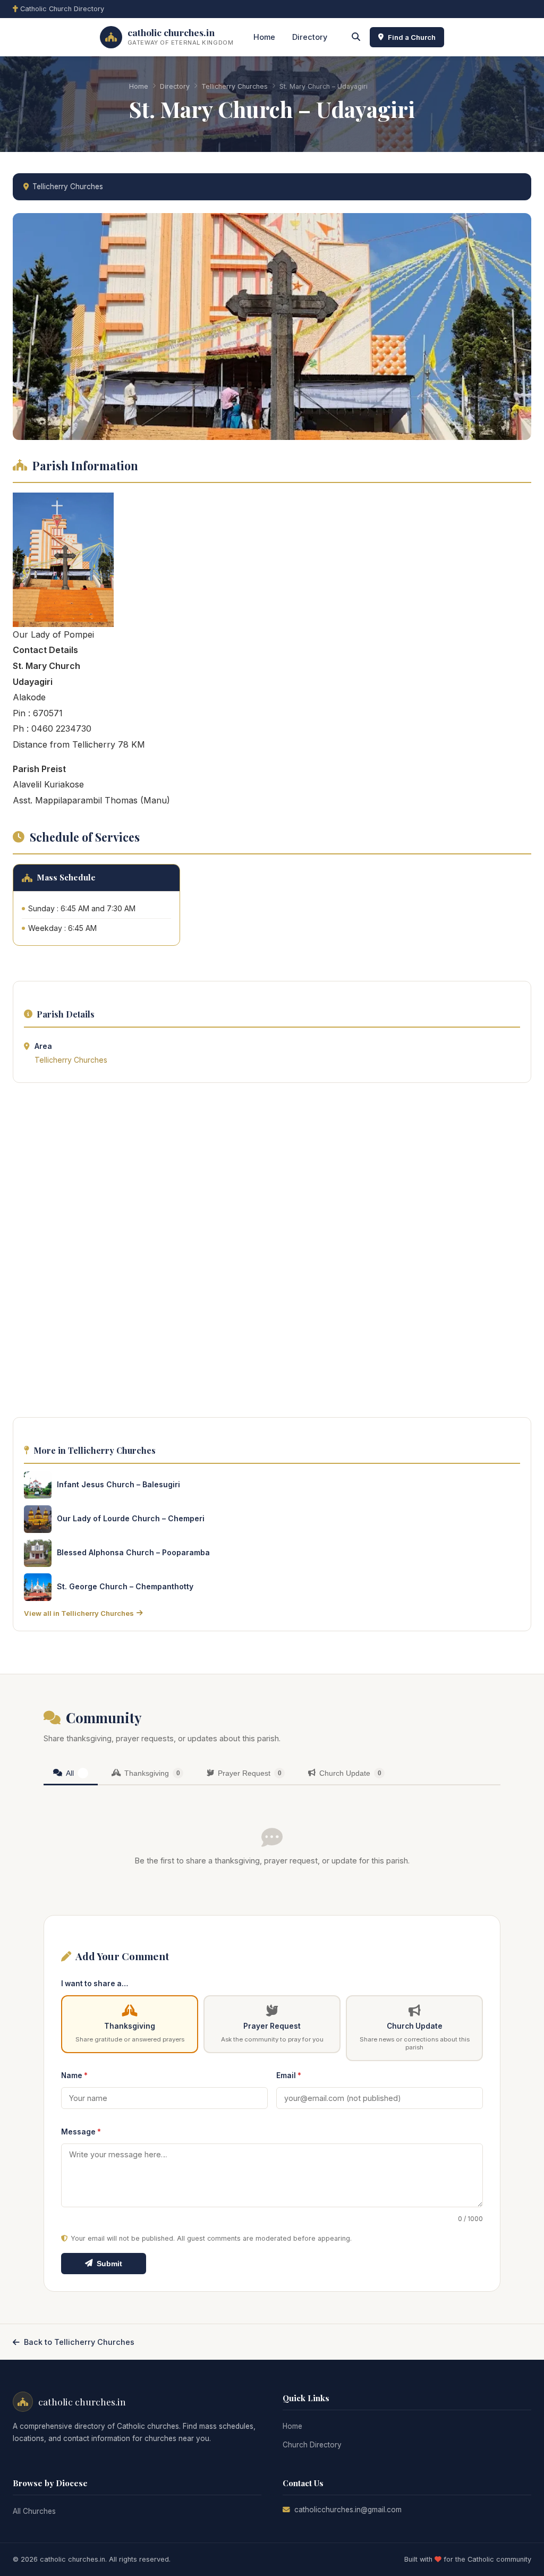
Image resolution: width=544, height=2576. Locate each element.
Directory (310, 37)
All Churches (34, 2511)
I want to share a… (95, 1984)
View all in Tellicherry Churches (79, 1613)
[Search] (356, 37)
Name (74, 2075)
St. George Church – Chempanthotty (125, 1586)
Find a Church (412, 37)
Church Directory (312, 2445)
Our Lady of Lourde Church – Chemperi (131, 1518)
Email (289, 2075)
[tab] (71, 1774)
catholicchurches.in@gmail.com (348, 2510)
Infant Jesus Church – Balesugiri (118, 1484)
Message (81, 2132)
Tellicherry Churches (235, 86)
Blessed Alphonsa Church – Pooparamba (133, 1552)
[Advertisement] (272, 1253)
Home (264, 37)
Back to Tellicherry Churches (79, 2342)
